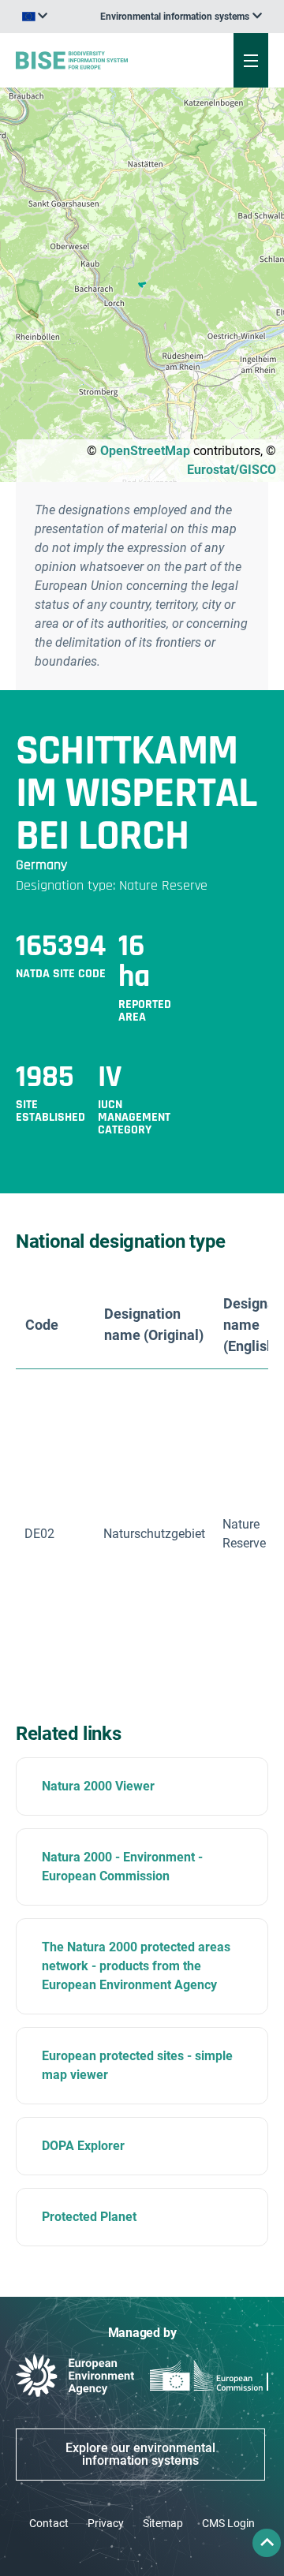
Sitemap (163, 2523)
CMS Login (228, 2523)
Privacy (106, 2523)
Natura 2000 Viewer (98, 1786)
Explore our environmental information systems (140, 2454)
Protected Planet (89, 2217)
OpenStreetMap (145, 451)
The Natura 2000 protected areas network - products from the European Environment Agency (136, 1966)
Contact (49, 2523)
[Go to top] (267, 2543)
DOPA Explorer (83, 2146)
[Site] (96, 60)
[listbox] (181, 17)
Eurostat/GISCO (232, 470)
